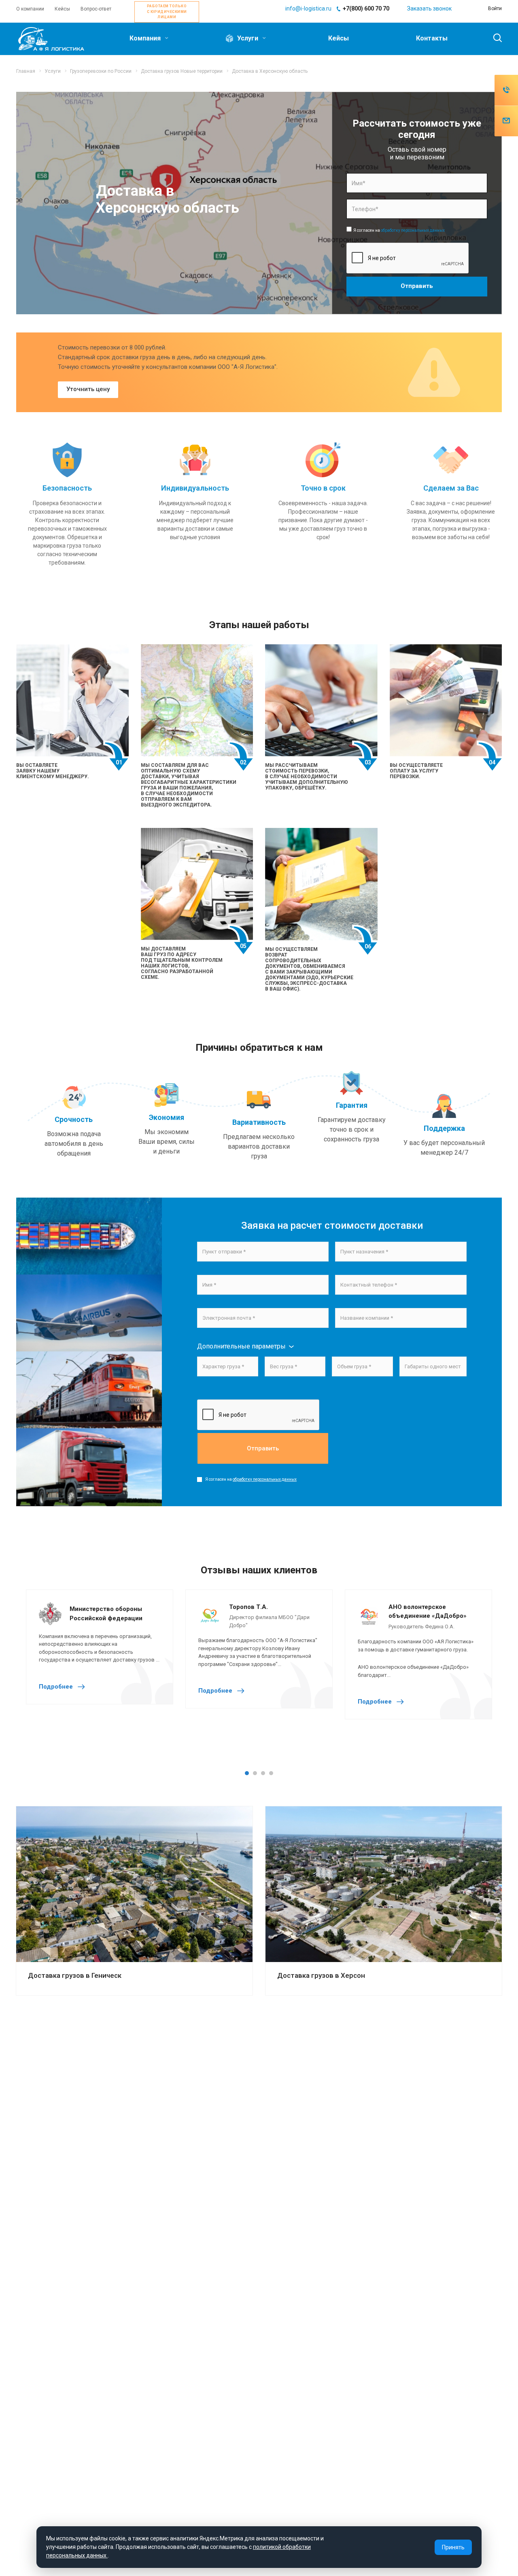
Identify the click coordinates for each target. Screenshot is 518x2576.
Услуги (248, 38)
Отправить (263, 1448)
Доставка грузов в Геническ (75, 1975)
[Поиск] (494, 38)
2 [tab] (255, 1773)
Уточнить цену (88, 389)
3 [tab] (263, 1773)
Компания (146, 38)
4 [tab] (271, 1773)
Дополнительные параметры (241, 1346)
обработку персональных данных (413, 230)
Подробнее (57, 1687)
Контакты (432, 38)
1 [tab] (247, 1773)
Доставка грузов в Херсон (321, 1975)
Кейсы (339, 38)
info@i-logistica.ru (308, 8)
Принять (453, 2547)
